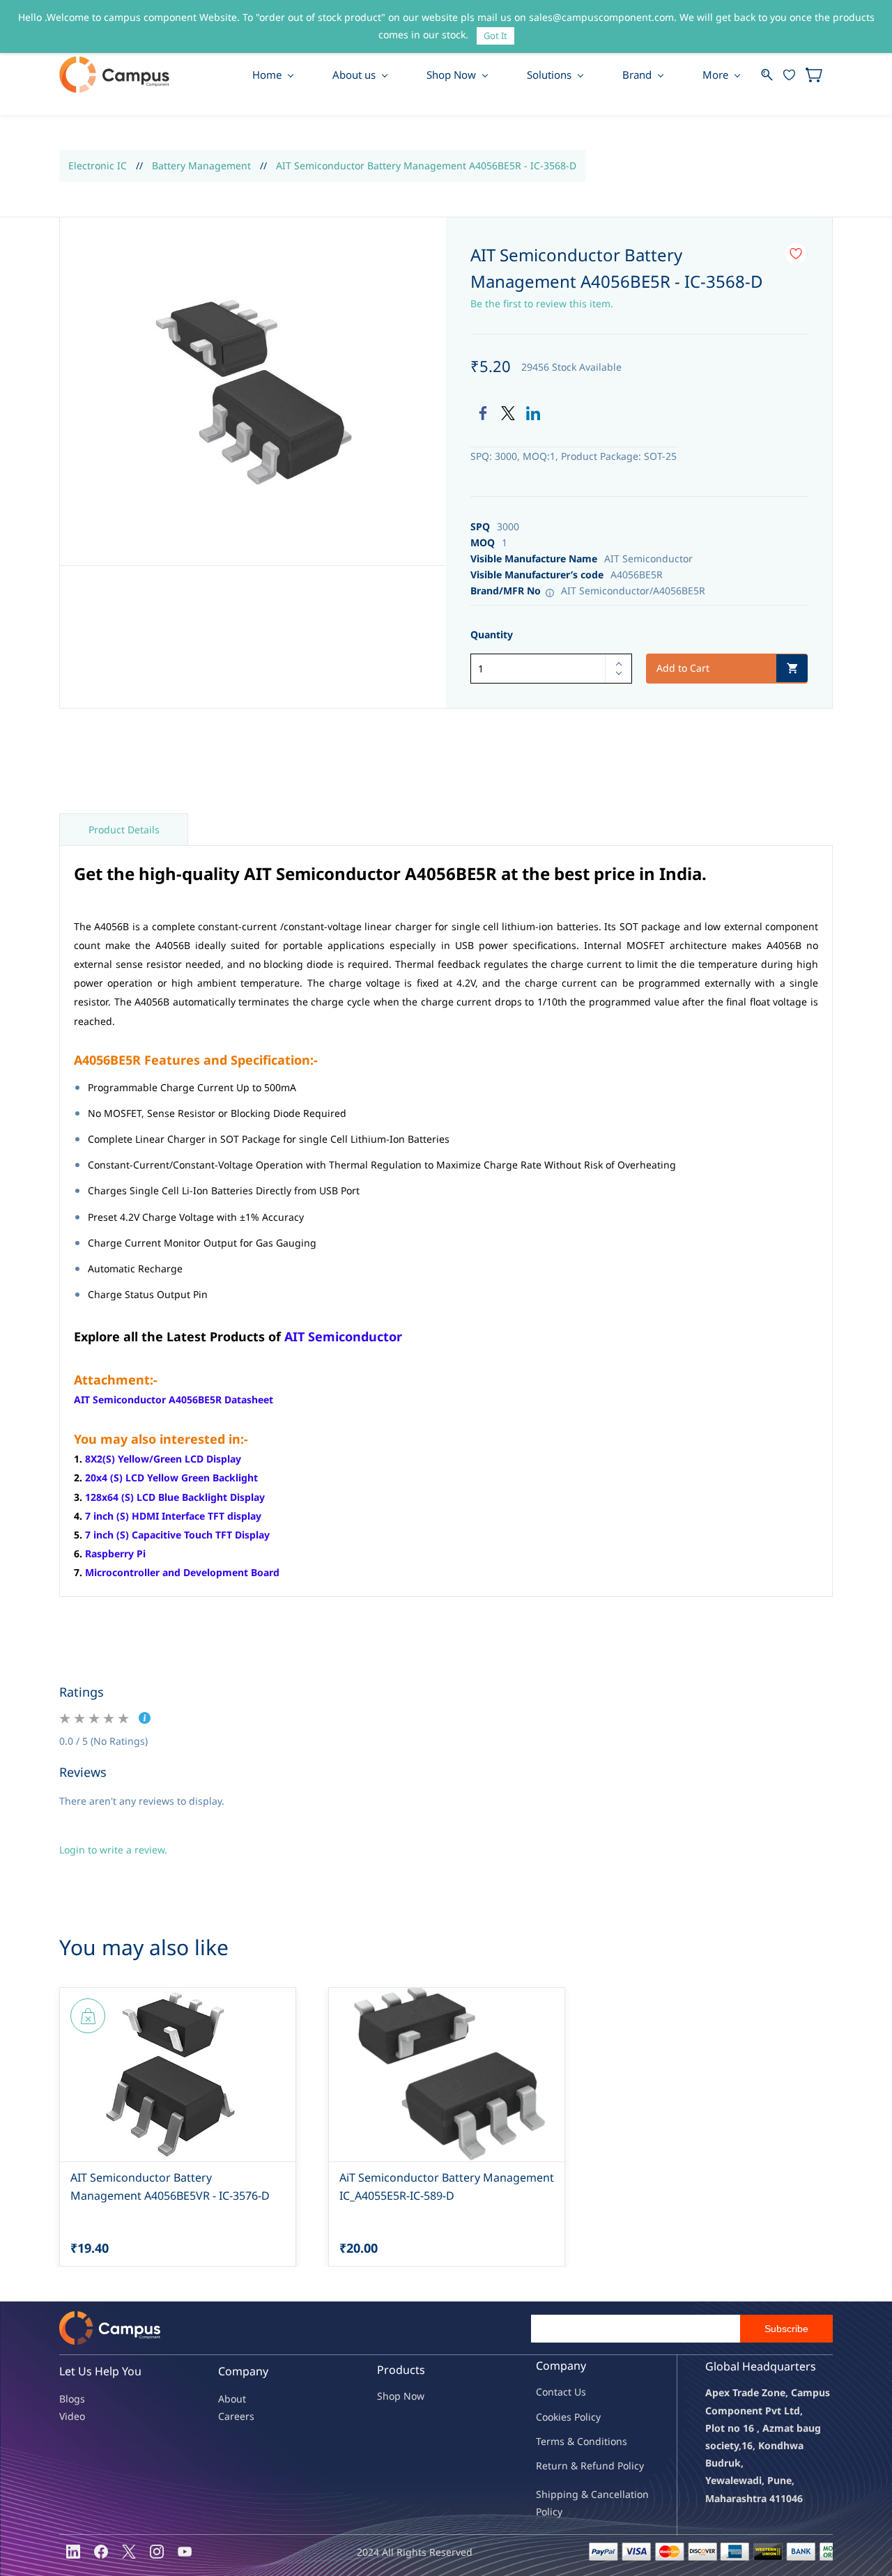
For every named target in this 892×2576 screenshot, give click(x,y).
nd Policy (623, 2466)
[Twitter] (508, 413)
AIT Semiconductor (343, 1336)
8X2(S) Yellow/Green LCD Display (163, 1459)
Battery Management (201, 165)
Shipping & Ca (569, 2494)
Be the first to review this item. (542, 303)
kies (562, 2417)
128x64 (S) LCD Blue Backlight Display (175, 1497)
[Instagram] (157, 2552)
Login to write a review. (113, 1850)
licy (593, 2417)
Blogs (72, 2399)
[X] (129, 2552)
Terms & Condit (572, 2441)
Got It (495, 36)
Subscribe (786, 2329)
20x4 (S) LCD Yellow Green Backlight (171, 1478)
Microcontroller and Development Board (182, 1572)
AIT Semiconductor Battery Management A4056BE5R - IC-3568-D (426, 165)
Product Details (124, 830)
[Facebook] (483, 413)
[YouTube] (185, 2552)
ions (617, 2441)
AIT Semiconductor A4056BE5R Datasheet (174, 1399)
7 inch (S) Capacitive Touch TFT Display (177, 1535)
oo (548, 2417)
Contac (552, 2392)
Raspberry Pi (115, 1553)
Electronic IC (98, 165)
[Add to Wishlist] (796, 254)
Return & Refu (569, 2466)
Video (72, 2416)
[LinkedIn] (533, 413)
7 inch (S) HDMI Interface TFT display (173, 1516)
